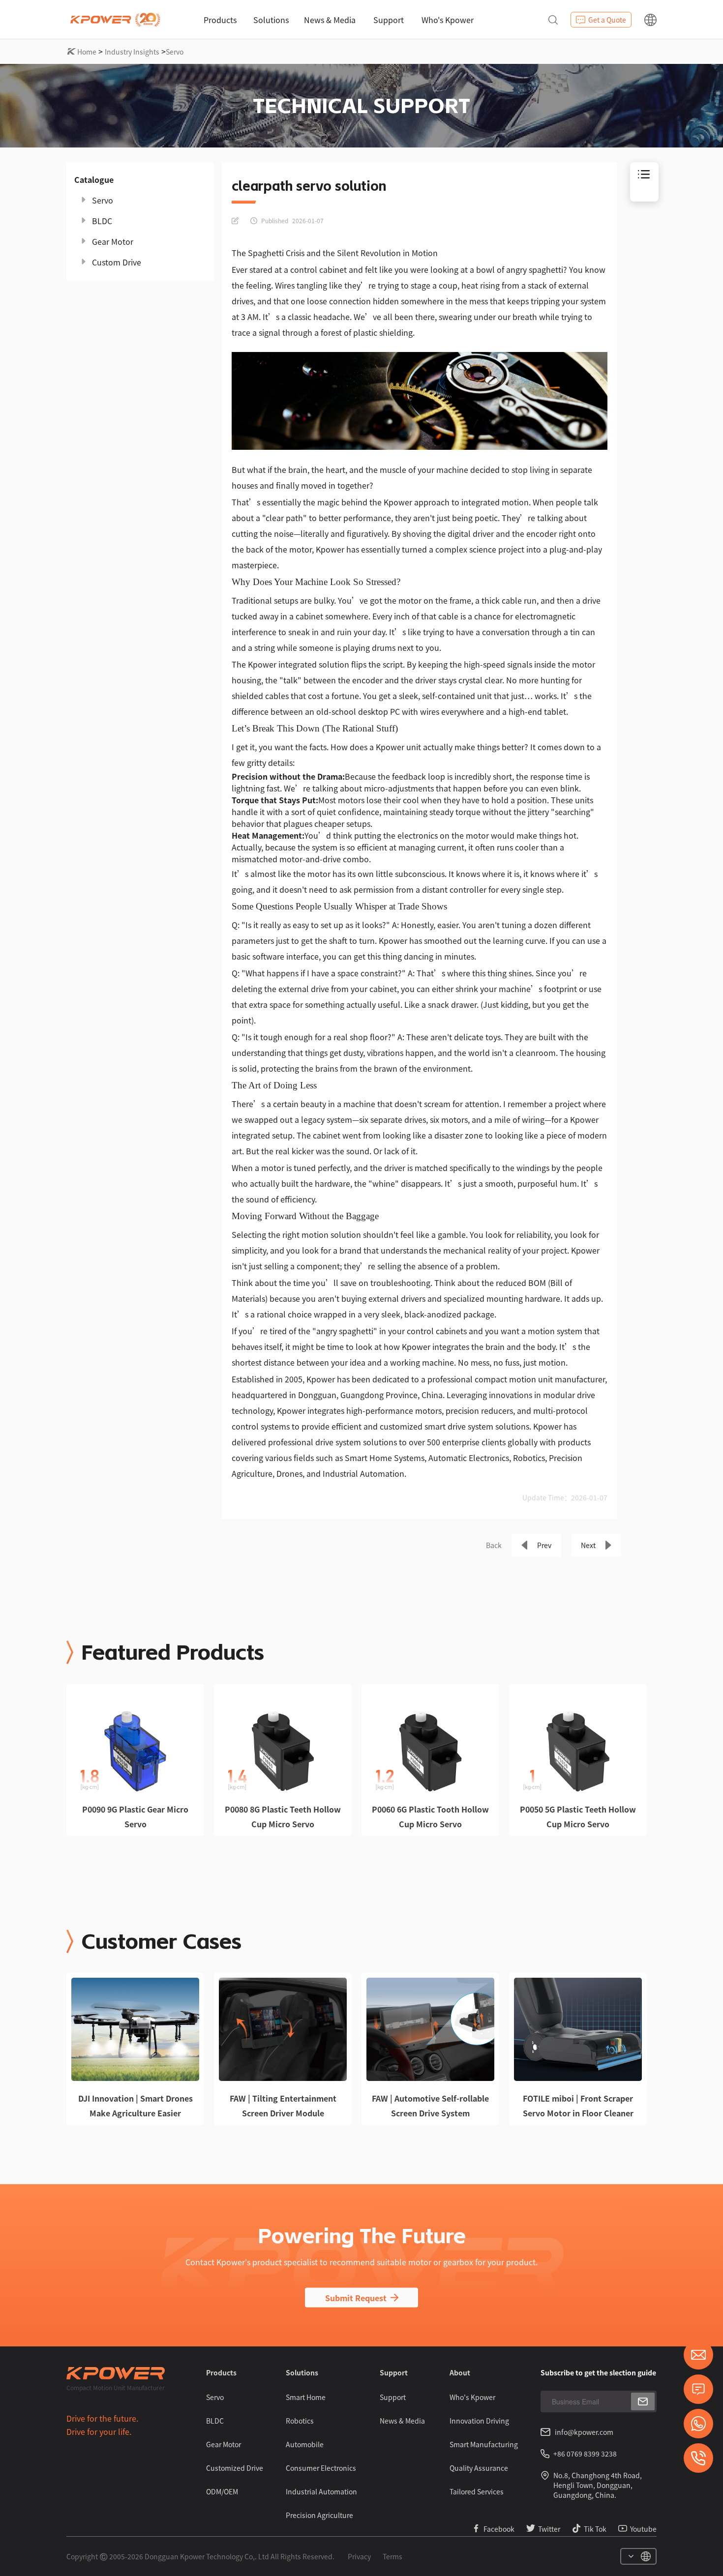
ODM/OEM (222, 2491)
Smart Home (306, 2397)
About (460, 2372)
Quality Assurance (479, 2468)
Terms (392, 2556)
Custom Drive (117, 262)
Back (494, 1545)
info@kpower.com (584, 2432)
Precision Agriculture (319, 2515)
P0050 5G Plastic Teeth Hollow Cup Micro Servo (578, 1816)
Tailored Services (477, 2491)
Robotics (300, 2421)
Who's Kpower (448, 20)
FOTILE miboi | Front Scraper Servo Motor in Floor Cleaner (578, 2106)
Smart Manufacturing (484, 2444)
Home (87, 52)
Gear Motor (113, 241)
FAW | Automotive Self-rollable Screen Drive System (430, 2106)
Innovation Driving (479, 2421)
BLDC (102, 221)
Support (389, 20)
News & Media (330, 20)
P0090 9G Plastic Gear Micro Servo (135, 1816)
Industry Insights (132, 52)
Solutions (271, 20)
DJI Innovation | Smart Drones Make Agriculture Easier (136, 2106)
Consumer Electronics (321, 2468)
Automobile (305, 2444)
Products (220, 20)
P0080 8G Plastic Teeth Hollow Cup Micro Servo (283, 1816)
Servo (175, 52)
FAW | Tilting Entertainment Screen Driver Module (283, 2106)
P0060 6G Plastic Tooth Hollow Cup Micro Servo (430, 1816)
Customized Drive (235, 2468)
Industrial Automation (321, 2491)
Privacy (359, 2556)
